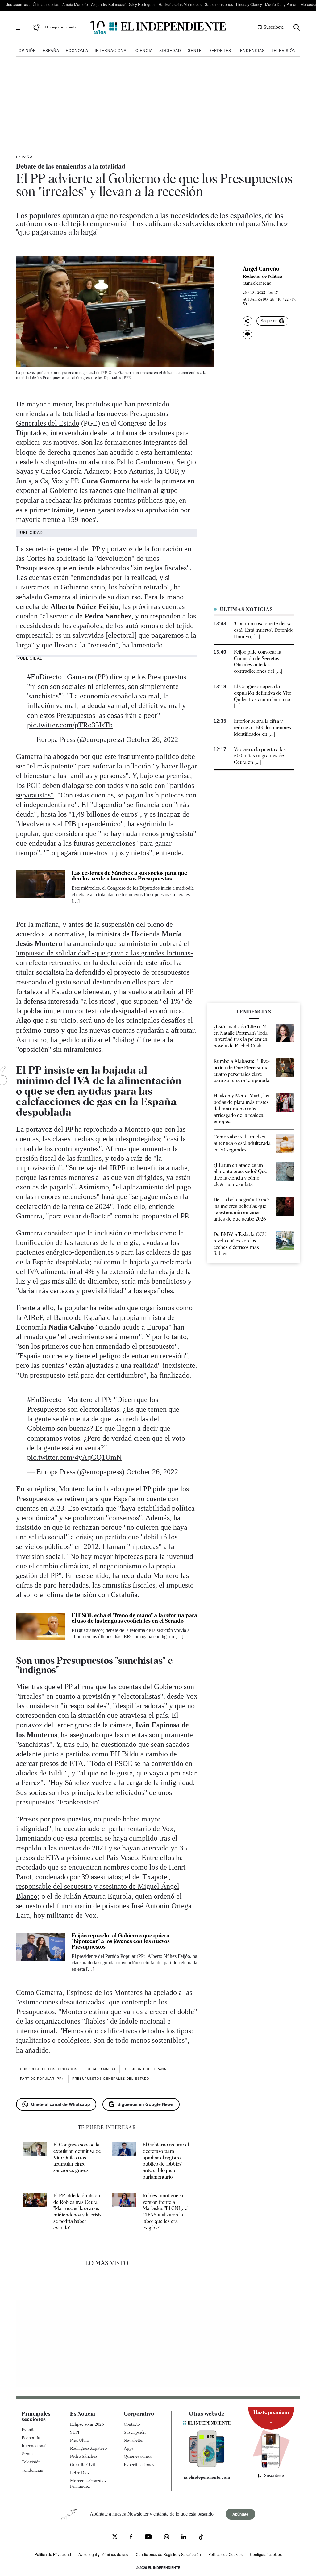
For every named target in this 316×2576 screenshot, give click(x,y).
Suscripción (135, 2432)
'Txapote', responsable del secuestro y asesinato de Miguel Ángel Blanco (98, 1886)
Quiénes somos (138, 2456)
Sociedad (170, 50)
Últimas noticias (46, 4)
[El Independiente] (158, 27)
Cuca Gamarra (101, 2069)
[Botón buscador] (297, 27)
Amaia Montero (75, 4)
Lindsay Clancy (249, 4)
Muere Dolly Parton (281, 4)
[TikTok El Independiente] (201, 2538)
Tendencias (251, 50)
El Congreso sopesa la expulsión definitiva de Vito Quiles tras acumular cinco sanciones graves (77, 2158)
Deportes (220, 50)
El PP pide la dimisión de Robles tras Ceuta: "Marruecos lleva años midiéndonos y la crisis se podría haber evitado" (77, 2212)
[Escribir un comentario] (247, 335)
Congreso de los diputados (49, 2069)
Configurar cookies (266, 2554)
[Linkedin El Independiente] (184, 2538)
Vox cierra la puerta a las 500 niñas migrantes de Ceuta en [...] (260, 756)
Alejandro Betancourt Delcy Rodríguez (123, 4)
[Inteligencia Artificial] (207, 2466)
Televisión (284, 50)
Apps (129, 2448)
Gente (195, 50)
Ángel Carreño (261, 269)
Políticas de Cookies (225, 2554)
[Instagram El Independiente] (167, 2538)
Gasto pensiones (219, 4)
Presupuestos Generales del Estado (111, 2079)
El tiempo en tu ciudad (61, 27)
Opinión (27, 50)
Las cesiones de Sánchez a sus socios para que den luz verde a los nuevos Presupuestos (129, 876)
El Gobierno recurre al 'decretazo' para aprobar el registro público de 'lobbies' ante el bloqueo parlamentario (166, 2161)
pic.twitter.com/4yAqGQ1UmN (74, 1457)
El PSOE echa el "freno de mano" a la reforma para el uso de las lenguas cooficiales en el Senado (134, 1618)
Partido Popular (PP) (42, 2079)
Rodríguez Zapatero (88, 2448)
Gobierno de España (146, 2069)
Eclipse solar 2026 (87, 2424)
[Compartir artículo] (247, 321)
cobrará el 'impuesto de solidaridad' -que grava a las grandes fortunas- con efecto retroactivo (104, 953)
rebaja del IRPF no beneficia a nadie (133, 1168)
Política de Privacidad (53, 2554)
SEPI (75, 2432)
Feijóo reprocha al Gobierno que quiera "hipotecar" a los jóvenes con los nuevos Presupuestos (121, 1941)
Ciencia (144, 50)
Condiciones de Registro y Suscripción (168, 2554)
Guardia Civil (83, 2465)
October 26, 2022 (152, 739)
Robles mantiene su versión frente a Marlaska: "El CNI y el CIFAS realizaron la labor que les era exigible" (166, 2212)
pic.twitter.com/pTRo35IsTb (70, 725)
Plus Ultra (79, 2440)
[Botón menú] (19, 27)
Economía (77, 50)
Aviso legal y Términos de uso (103, 2554)
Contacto (132, 2424)
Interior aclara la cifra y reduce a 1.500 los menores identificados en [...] (262, 728)
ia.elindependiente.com (207, 2477)
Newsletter (134, 2440)
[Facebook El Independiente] (131, 2538)
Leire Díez (80, 2473)
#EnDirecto (44, 677)
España (51, 50)
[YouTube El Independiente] (148, 2538)
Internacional (112, 50)
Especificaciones (139, 2465)
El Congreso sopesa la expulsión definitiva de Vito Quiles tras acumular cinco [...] (263, 696)
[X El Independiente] (115, 2537)
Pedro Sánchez (84, 2456)
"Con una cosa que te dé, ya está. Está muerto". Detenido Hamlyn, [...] (264, 630)
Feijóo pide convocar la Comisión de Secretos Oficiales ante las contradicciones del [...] (258, 662)
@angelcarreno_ (258, 283)
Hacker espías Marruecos (180, 4)
